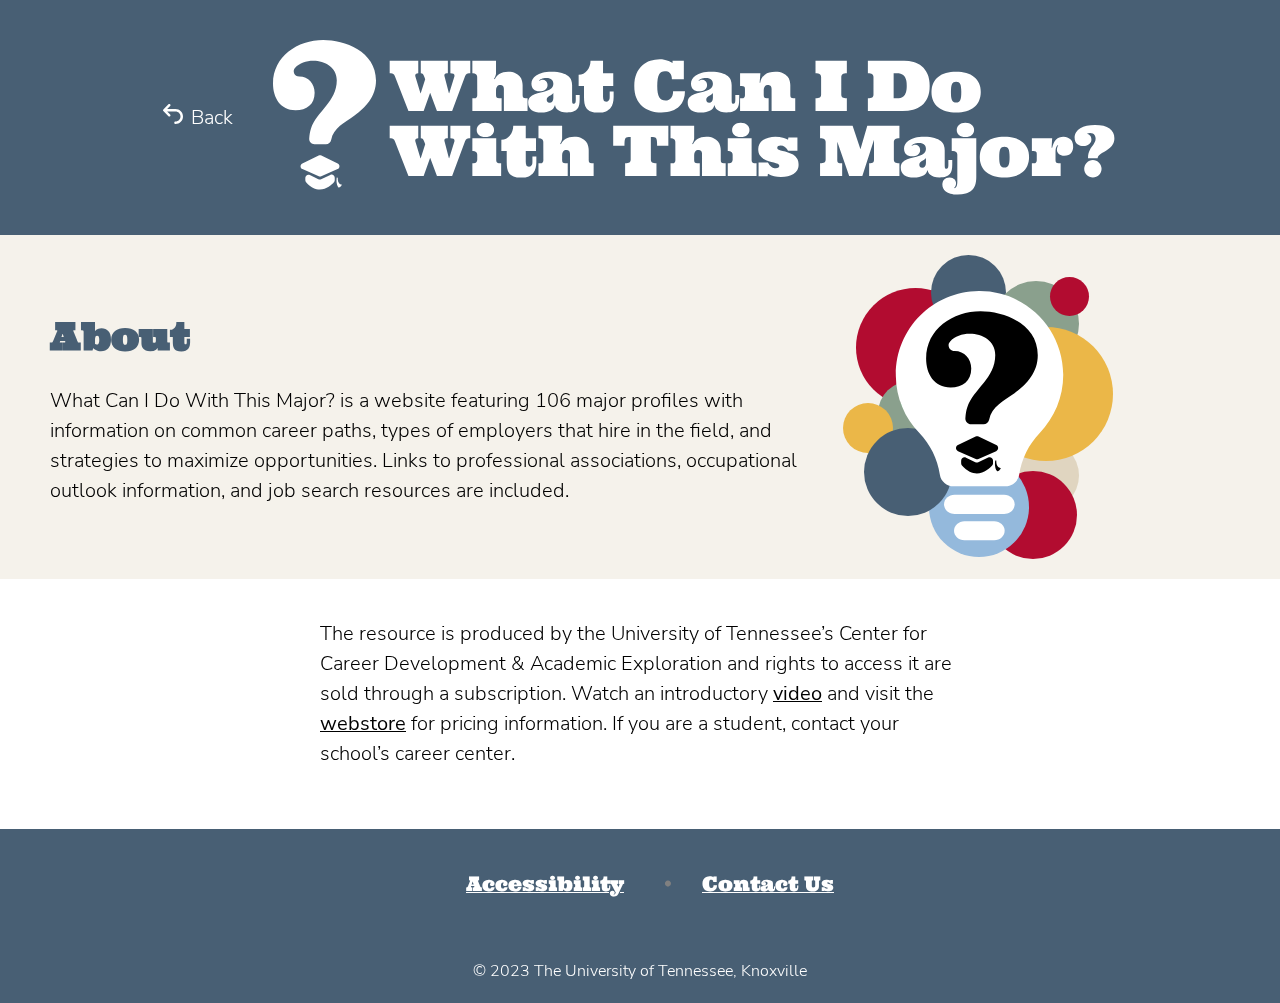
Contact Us (768, 883)
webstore (363, 723)
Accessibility (545, 883)
